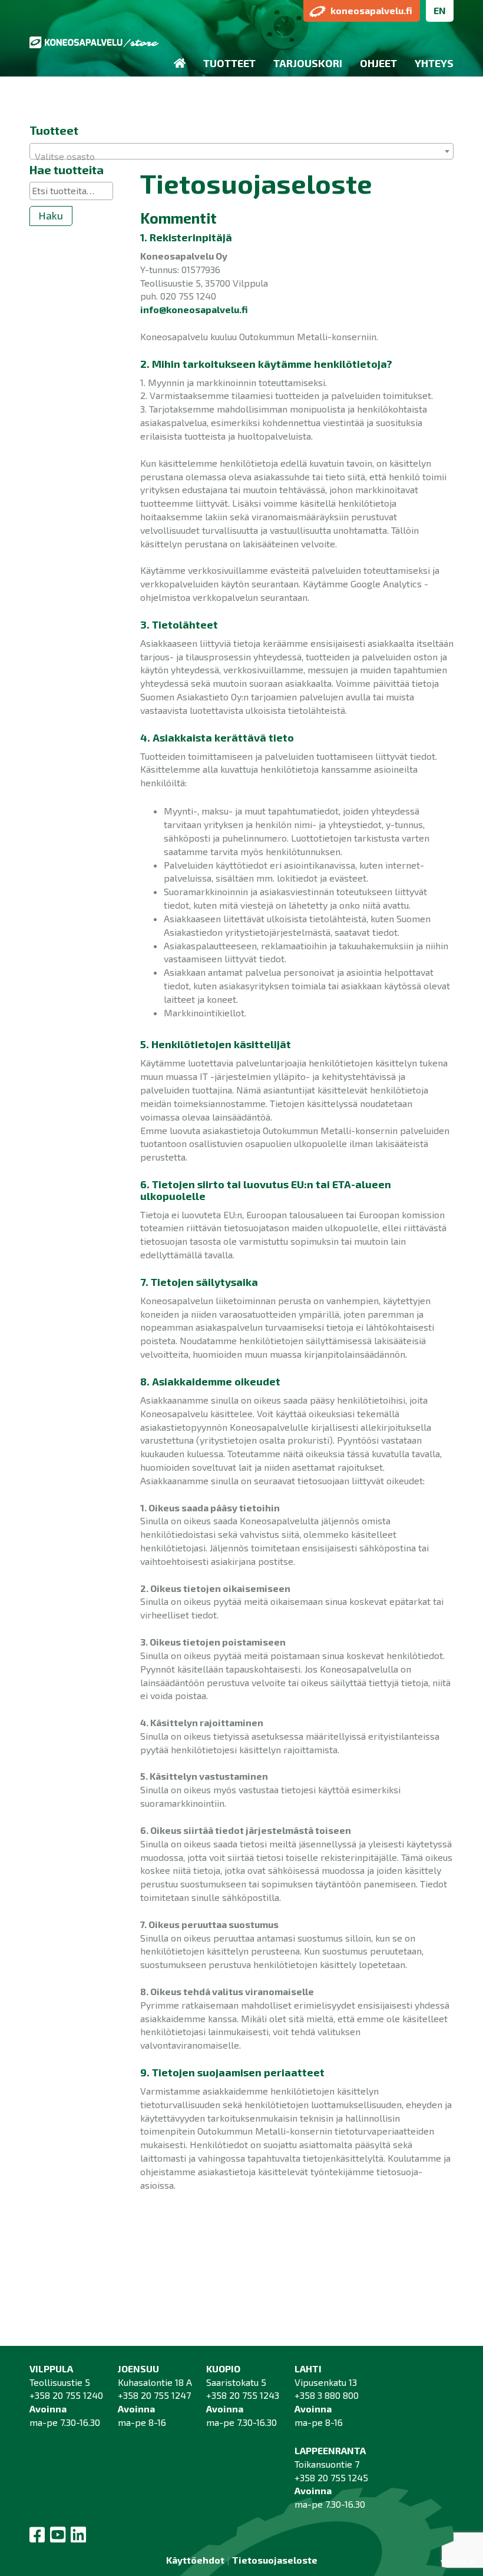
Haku (51, 215)
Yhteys (434, 63)
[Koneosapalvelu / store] (94, 43)
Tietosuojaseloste (275, 2560)
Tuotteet (229, 63)
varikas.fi (457, 2561)
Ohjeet (378, 63)
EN (440, 10)
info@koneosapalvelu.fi (194, 309)
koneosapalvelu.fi (371, 10)
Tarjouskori (308, 63)
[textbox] (241, 157)
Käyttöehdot (195, 2560)
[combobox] (241, 151)
